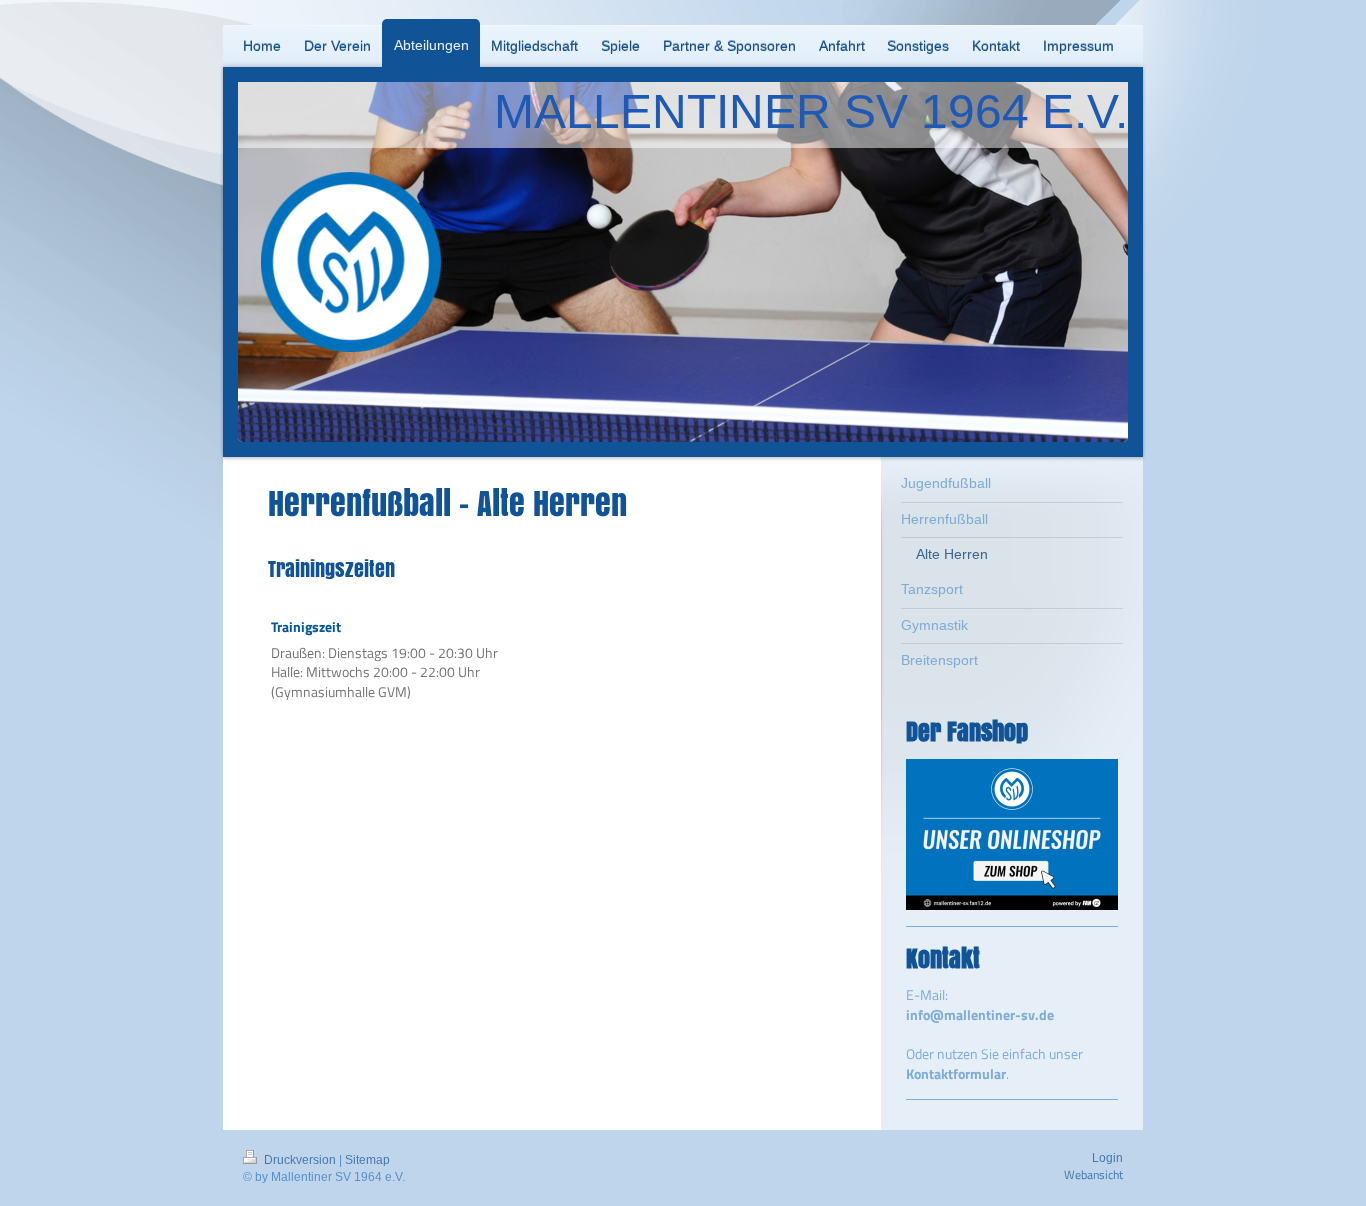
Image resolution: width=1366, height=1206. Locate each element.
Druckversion (300, 1160)
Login (1107, 1158)
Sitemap (367, 1160)
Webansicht (1093, 1174)
